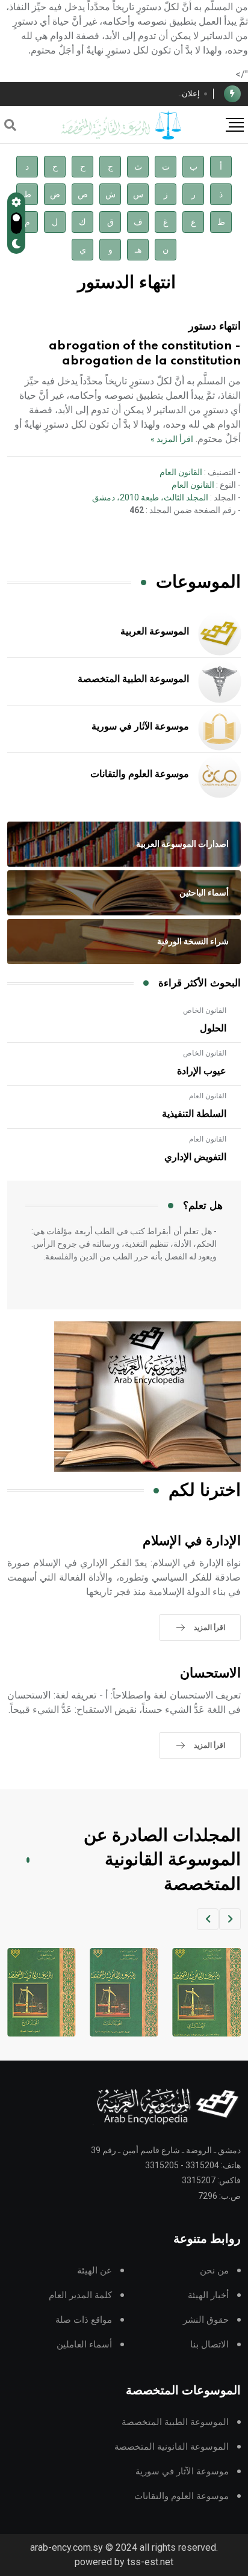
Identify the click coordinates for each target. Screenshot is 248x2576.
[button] (230, 1919)
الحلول (213, 1028)
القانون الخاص (205, 1010)
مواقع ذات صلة (84, 2320)
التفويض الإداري (195, 1157)
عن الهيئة (95, 2271)
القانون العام (181, 472)
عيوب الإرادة (202, 1071)
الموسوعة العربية (155, 632)
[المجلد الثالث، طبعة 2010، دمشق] (205, 1992)
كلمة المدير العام (80, 2295)
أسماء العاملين (84, 2345)
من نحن (214, 2271)
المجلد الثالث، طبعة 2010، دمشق (150, 497)
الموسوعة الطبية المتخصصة (133, 679)
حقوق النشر (206, 2320)
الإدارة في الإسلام (192, 1541)
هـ (138, 250)
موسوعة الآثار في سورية (140, 727)
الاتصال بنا (209, 2345)
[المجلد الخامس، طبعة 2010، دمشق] (40, 1992)
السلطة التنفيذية (194, 1114)
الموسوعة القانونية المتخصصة (172, 2447)
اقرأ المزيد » (172, 439)
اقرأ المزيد (209, 1628)
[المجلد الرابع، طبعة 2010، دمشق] (122, 1992)
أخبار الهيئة (208, 2295)
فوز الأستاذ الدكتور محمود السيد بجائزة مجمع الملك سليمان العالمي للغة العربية (104, 94)
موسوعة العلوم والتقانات (140, 774)
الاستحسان (210, 1674)
